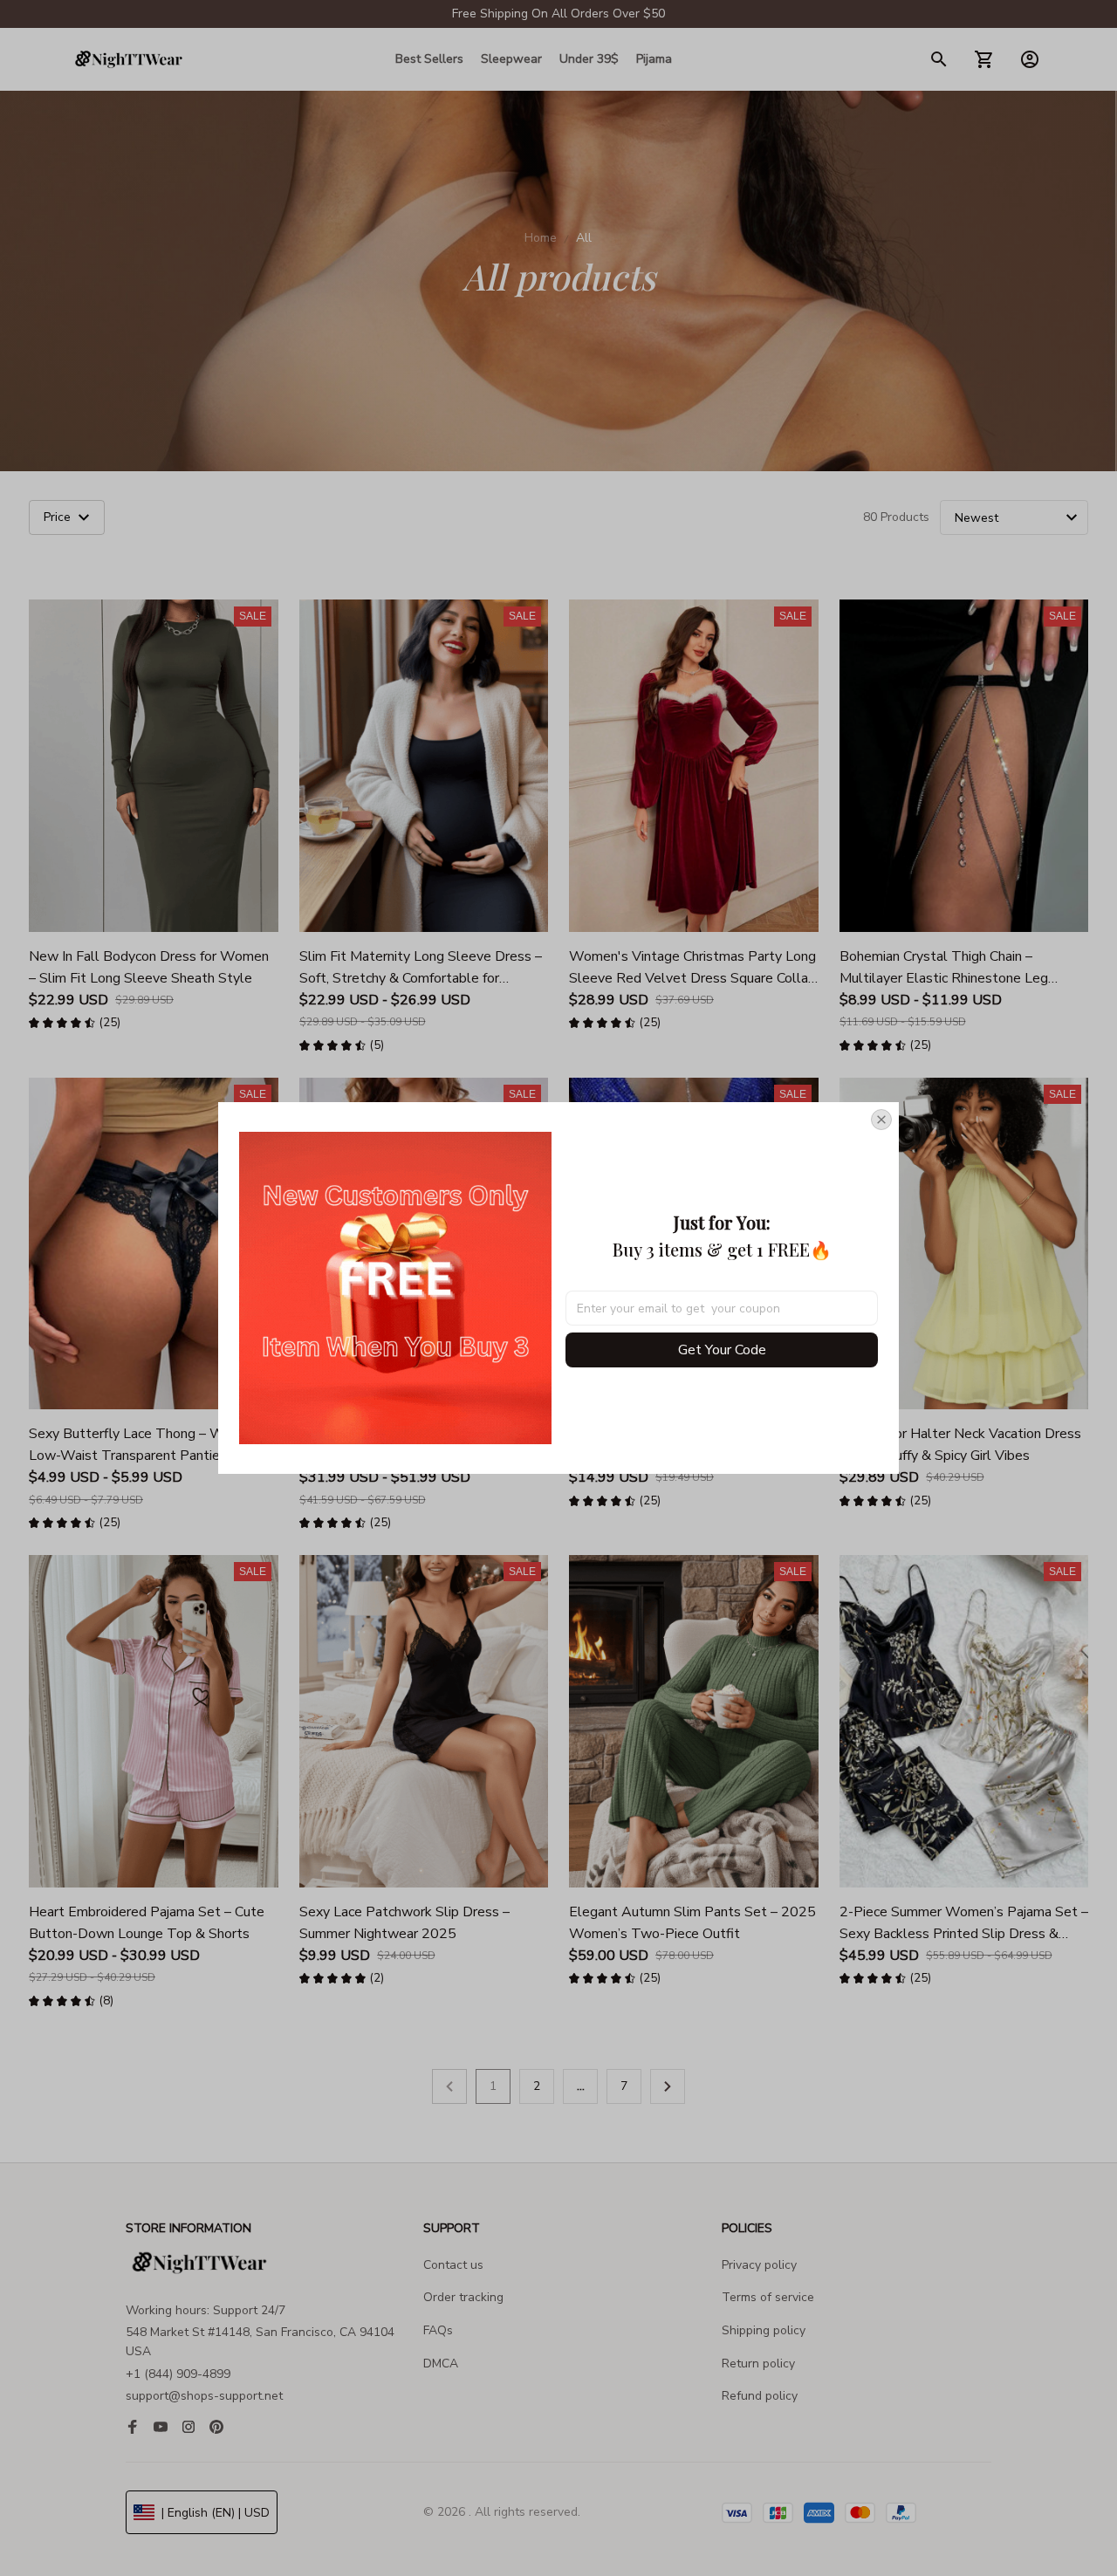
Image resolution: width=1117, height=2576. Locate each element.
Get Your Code (722, 1350)
